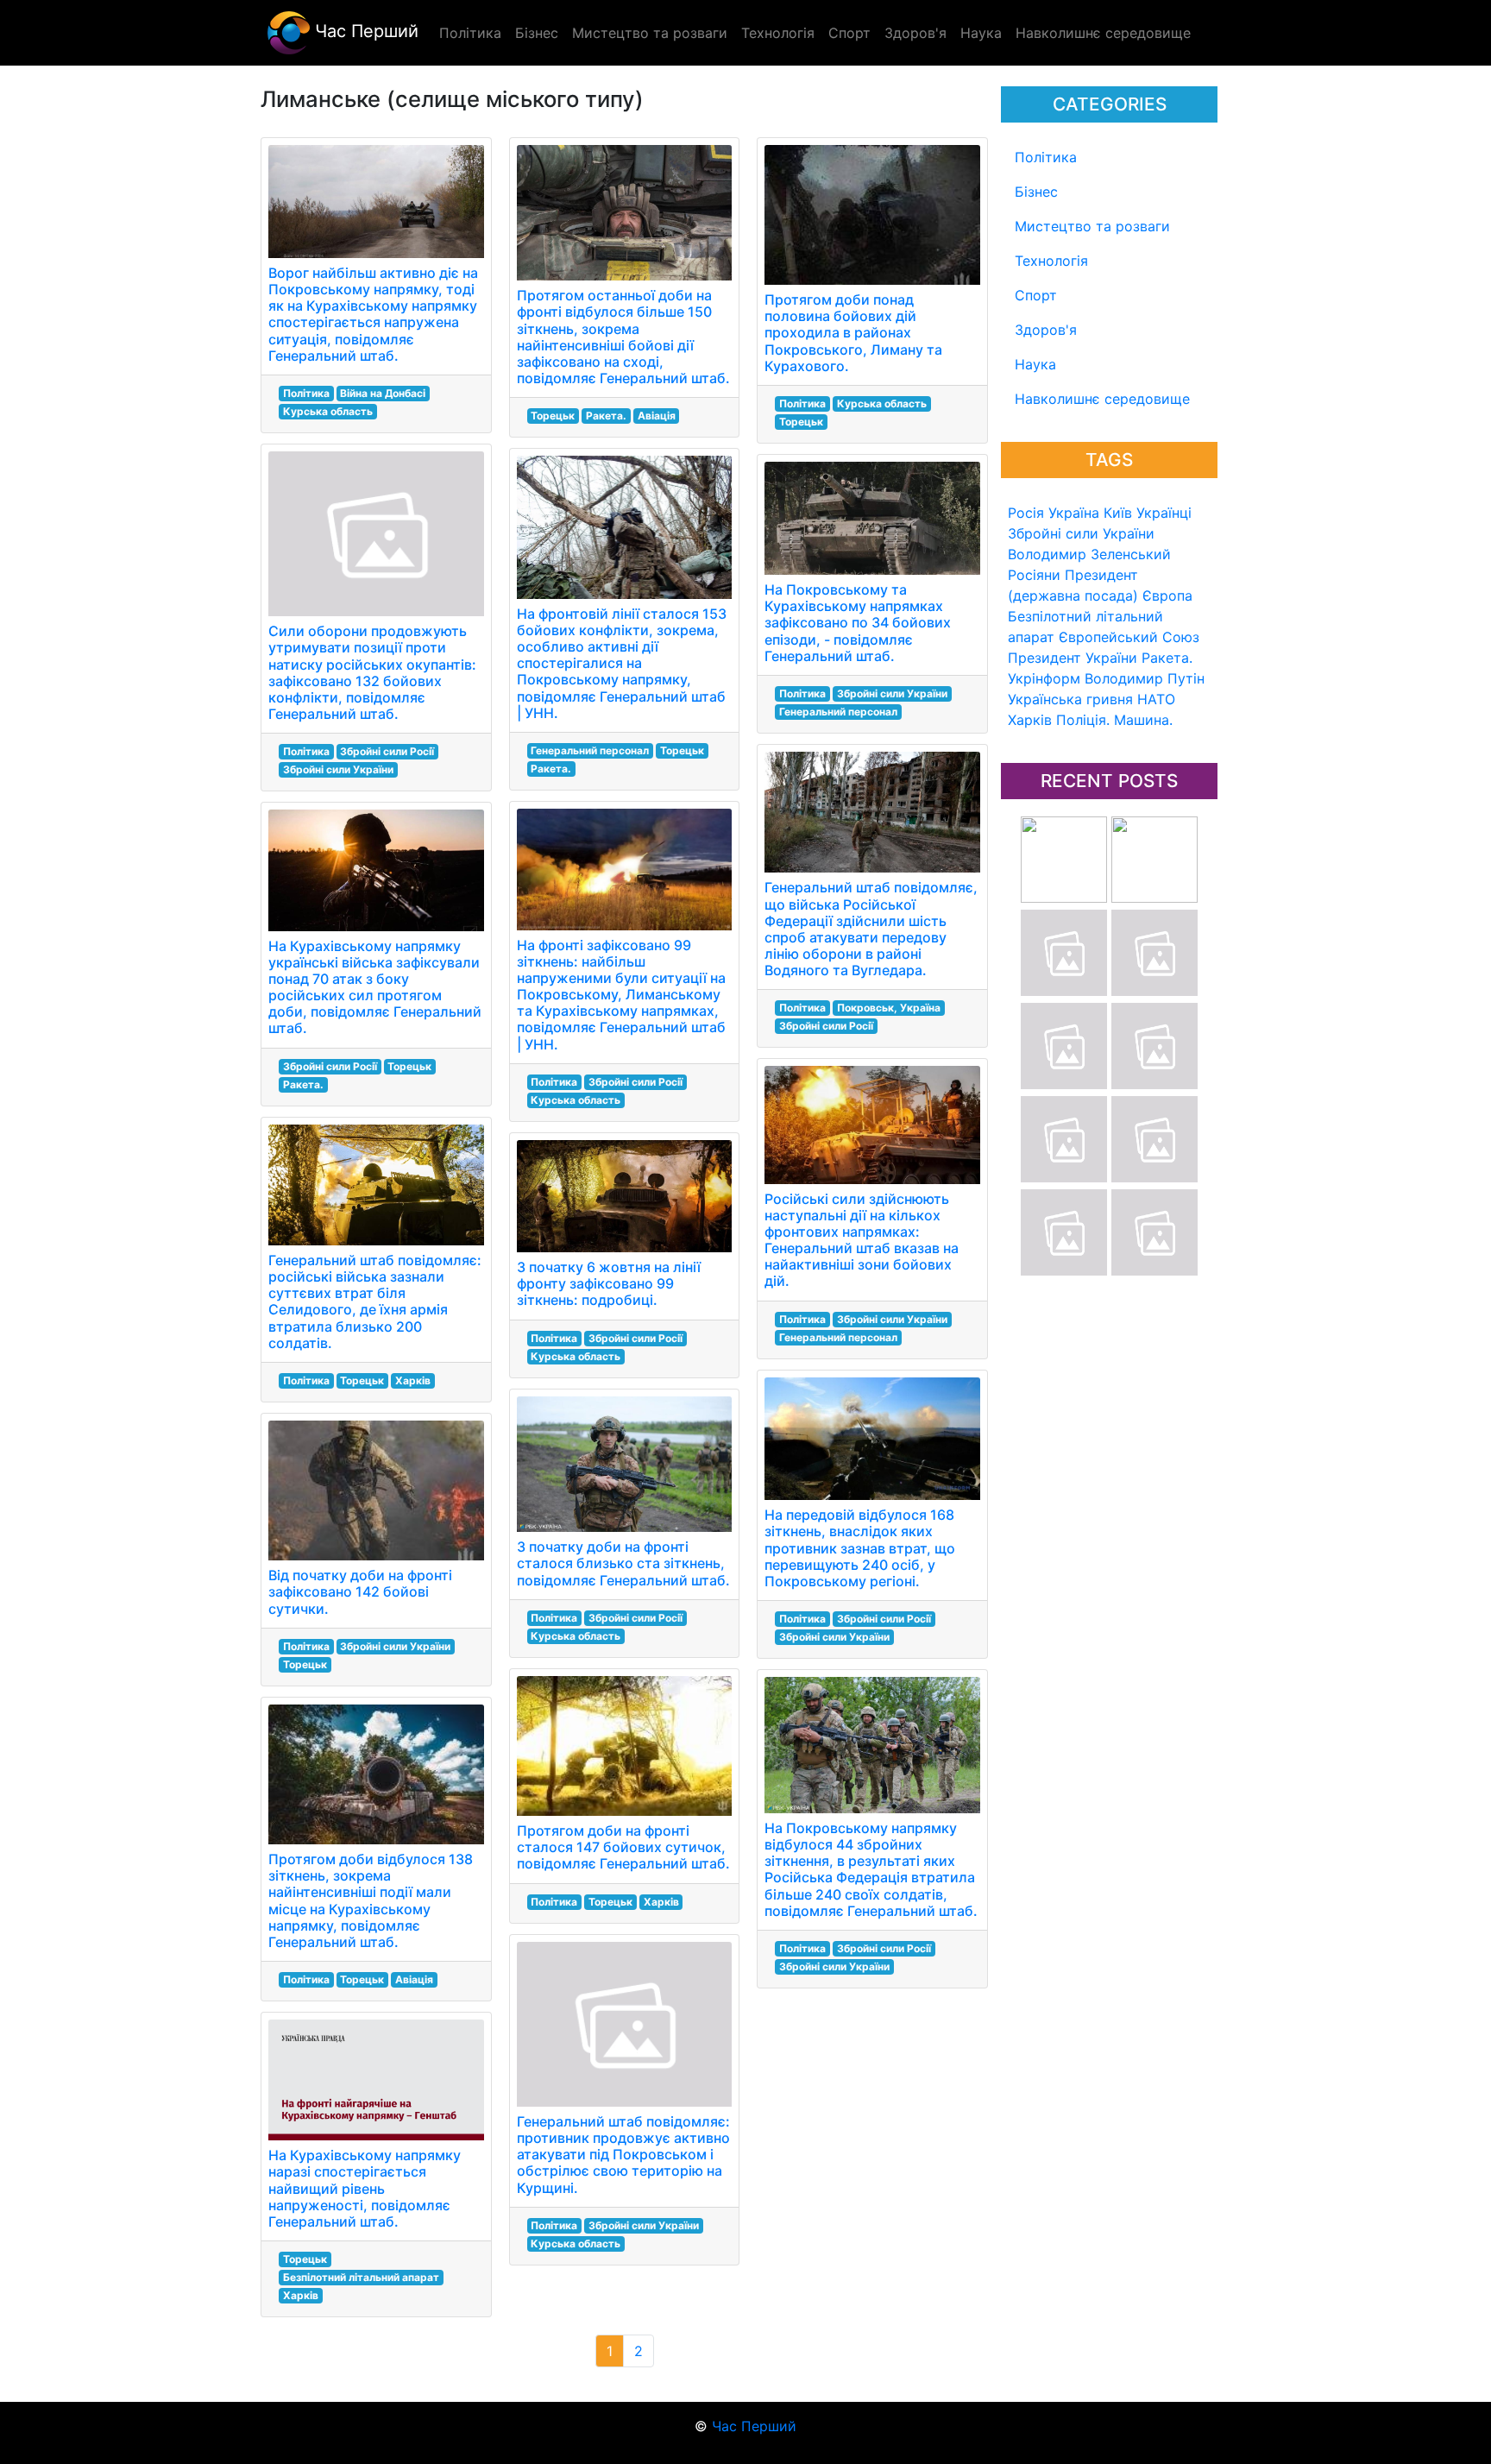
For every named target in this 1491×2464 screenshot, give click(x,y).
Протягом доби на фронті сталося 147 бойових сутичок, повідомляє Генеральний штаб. (623, 1847)
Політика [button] (470, 33)
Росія (1026, 513)
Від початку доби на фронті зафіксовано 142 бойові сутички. (360, 1591)
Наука (1035, 364)
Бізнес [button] (537, 33)
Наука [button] (981, 33)
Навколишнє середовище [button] (1103, 33)
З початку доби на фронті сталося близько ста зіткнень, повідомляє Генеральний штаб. (623, 1563)
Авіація (414, 1979)
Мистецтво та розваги (1092, 226)
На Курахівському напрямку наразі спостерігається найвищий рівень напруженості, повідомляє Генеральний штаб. (365, 2188)
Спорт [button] (849, 33)
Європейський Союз (1129, 637)
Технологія (1051, 261)
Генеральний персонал (590, 750)
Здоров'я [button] (915, 33)
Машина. (1143, 720)
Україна (1074, 513)
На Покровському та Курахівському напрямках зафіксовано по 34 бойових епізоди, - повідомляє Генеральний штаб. (858, 623)
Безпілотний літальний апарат (361, 2277)
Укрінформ (1044, 678)
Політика (1046, 157)
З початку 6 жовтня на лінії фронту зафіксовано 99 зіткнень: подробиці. (609, 1283)
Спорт (1036, 295)
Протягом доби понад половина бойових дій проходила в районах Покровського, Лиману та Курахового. (853, 333)
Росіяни (1034, 575)
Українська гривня (1070, 699)
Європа (1167, 596)
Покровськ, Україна (889, 1008)
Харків (1030, 720)
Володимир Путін (1145, 678)
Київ (1118, 513)
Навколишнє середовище (1102, 399)
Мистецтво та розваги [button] (650, 33)
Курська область (328, 411)
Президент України (1073, 658)
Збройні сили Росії (387, 751)
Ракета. (1167, 658)
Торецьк (409, 1066)
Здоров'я (1046, 330)
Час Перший (364, 31)
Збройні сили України (1081, 533)
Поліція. (1083, 720)
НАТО (1156, 699)
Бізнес (1036, 192)
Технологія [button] (778, 33)
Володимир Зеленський (1089, 554)
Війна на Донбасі (383, 393)
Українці (1164, 513)
